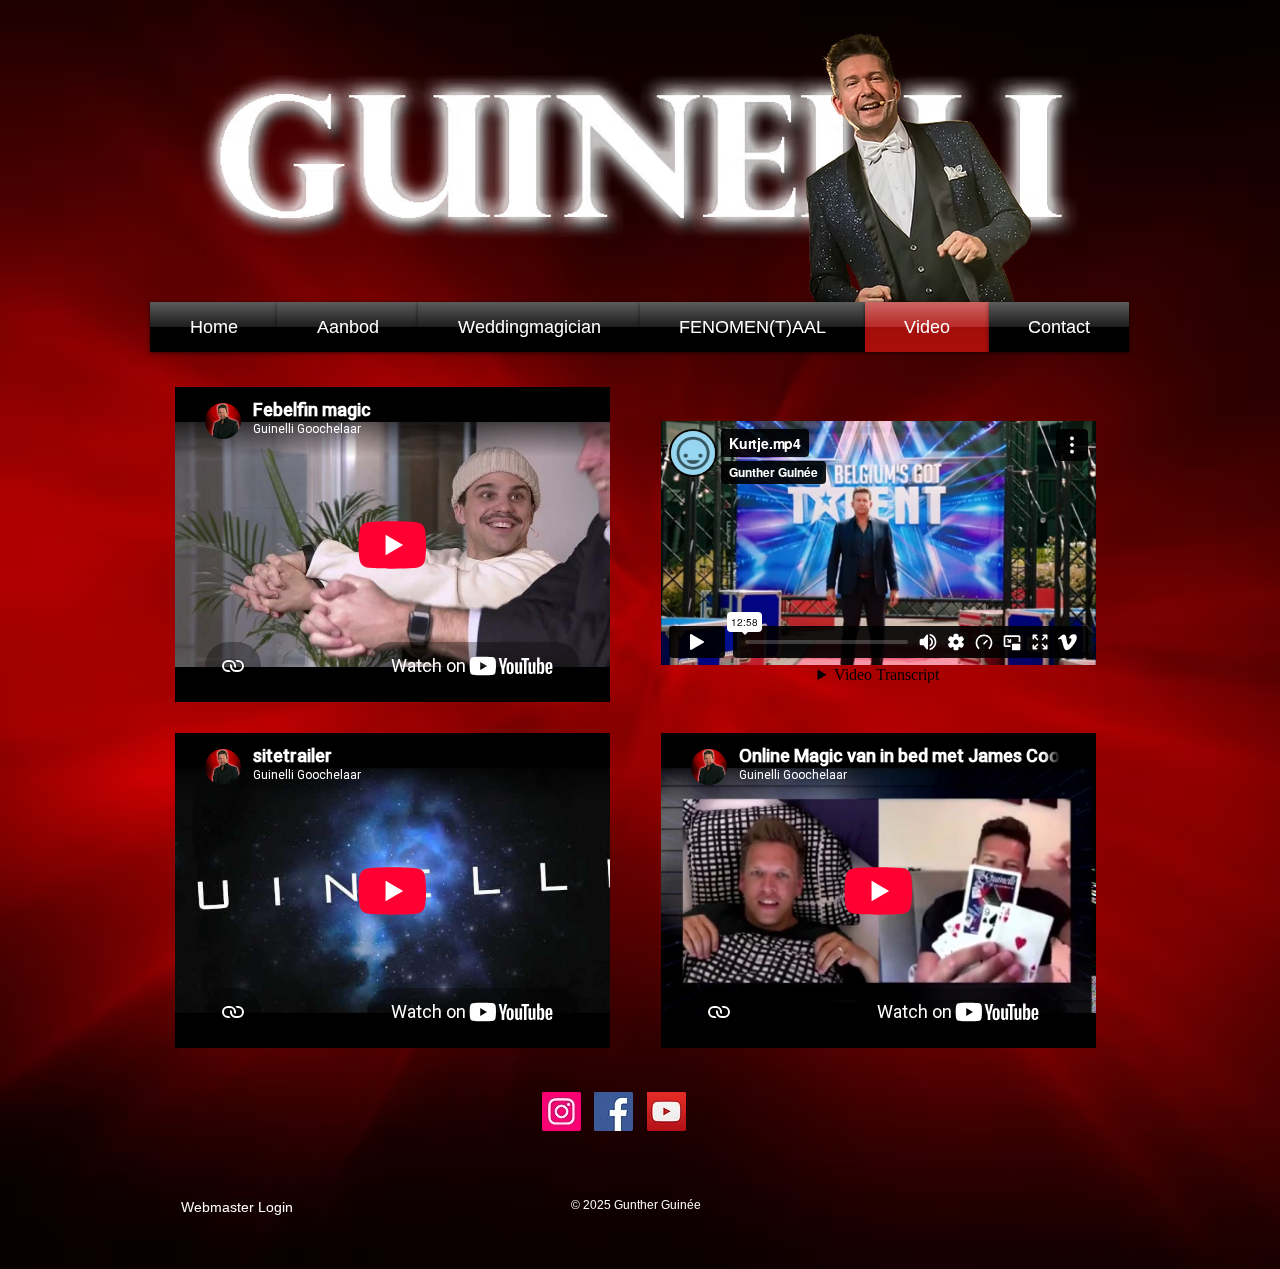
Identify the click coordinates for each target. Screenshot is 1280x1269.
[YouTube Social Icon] (666, 1111)
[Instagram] (561, 1111)
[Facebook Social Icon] (613, 1111)
